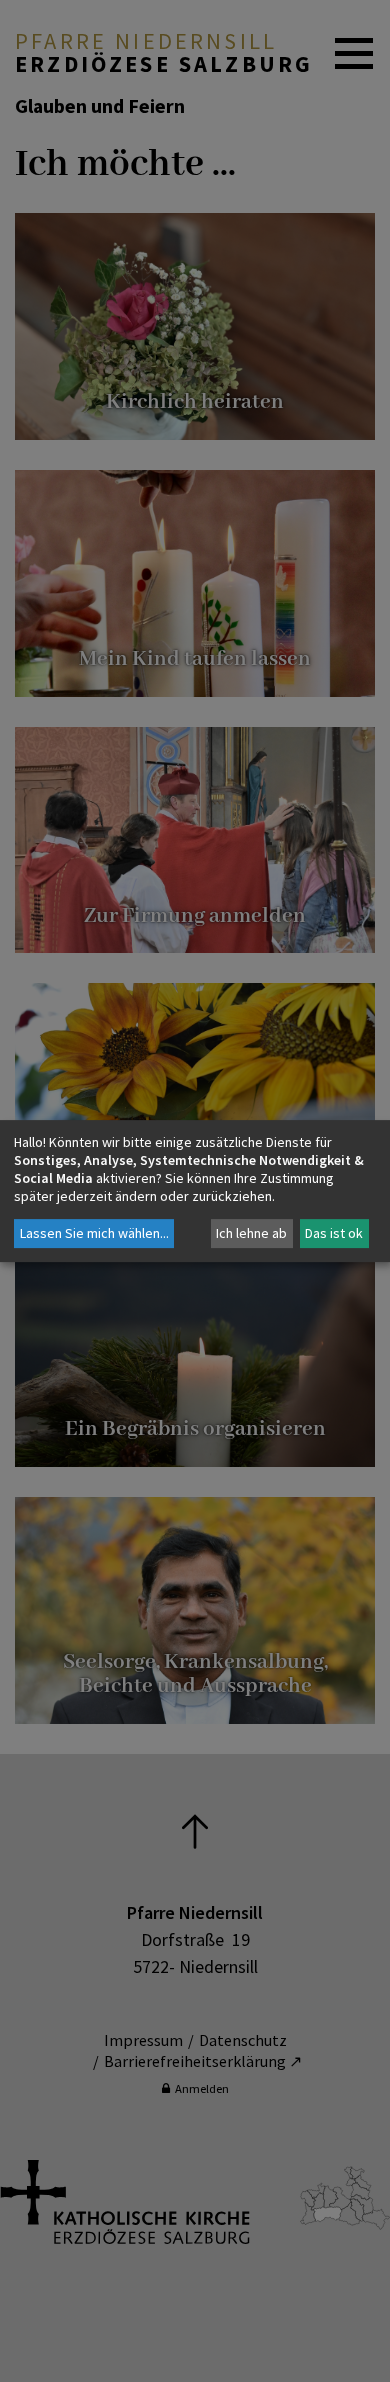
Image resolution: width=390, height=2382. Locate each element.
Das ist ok (334, 1233)
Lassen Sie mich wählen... (94, 1233)
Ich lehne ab (251, 1233)
